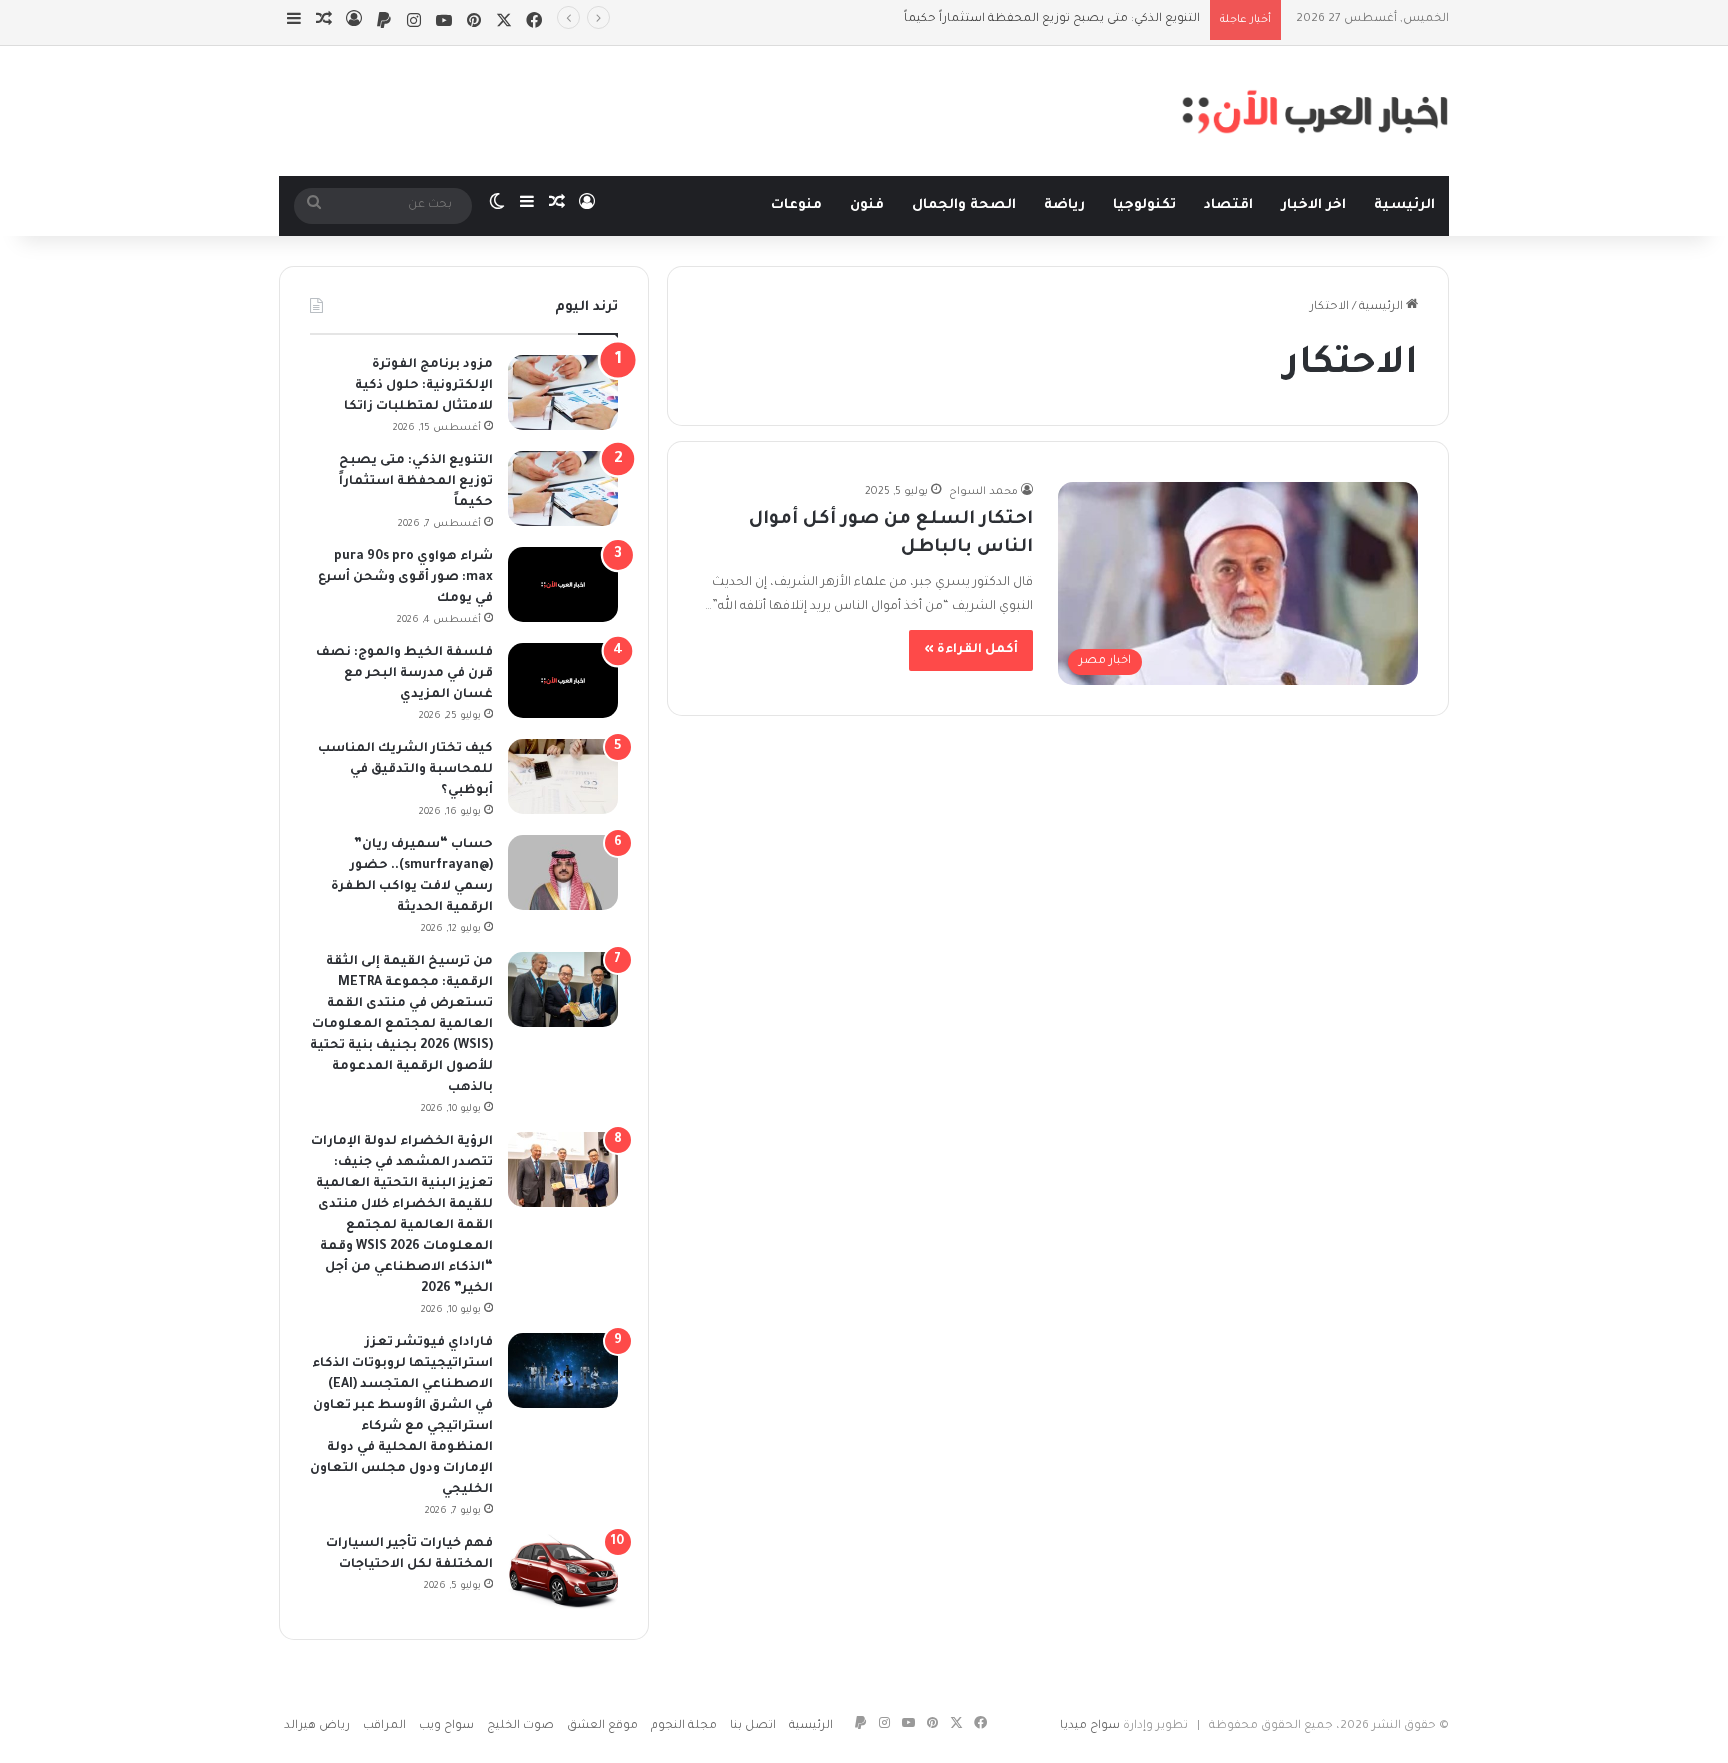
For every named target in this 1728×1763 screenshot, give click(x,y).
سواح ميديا (1090, 1726)
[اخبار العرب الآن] (1315, 111)
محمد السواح (983, 492)
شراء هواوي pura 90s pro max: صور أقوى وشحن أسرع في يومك (405, 578)
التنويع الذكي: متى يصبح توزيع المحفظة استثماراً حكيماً (416, 482)
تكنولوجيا (1144, 205)
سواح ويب (446, 1726)
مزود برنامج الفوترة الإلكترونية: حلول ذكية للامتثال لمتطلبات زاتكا (418, 386)
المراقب (384, 1726)
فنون (867, 205)
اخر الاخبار (1313, 205)
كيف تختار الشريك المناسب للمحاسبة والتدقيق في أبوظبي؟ (405, 770)
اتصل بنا (753, 1726)
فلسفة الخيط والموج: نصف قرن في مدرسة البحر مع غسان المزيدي (404, 674)
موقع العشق (602, 1726)
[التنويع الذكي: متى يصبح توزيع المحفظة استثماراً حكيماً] (563, 488)
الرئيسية (1404, 205)
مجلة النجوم (684, 1726)
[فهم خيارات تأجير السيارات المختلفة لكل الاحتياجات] (563, 1571)
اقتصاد (1228, 205)
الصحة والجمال (964, 205)
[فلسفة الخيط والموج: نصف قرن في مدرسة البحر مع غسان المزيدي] (563, 680)
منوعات (796, 205)
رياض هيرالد (317, 1726)
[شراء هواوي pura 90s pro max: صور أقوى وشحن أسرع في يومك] (563, 584)
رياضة (1064, 205)
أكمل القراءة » (971, 650)
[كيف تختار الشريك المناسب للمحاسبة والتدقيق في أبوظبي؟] (563, 776)
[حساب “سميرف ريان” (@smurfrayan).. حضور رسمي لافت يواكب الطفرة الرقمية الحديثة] (563, 872)
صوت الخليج (520, 1726)
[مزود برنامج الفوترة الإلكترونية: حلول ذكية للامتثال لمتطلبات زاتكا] (563, 392)
